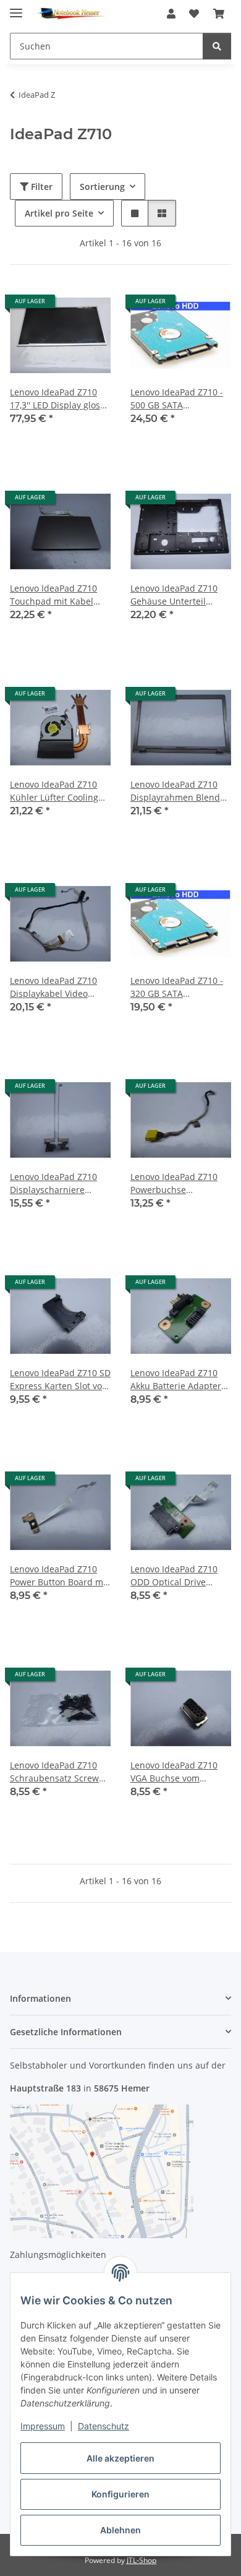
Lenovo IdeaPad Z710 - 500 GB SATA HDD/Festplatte (177, 399)
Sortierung (102, 187)
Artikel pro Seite (59, 213)
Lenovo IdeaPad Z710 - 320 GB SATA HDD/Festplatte (177, 987)
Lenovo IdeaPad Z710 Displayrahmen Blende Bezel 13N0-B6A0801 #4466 (178, 791)
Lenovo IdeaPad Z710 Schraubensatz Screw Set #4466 (54, 1772)
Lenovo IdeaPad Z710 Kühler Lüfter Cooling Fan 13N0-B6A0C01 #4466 (54, 791)
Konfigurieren (120, 2494)
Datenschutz (104, 2426)
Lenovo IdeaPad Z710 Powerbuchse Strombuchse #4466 (174, 1183)
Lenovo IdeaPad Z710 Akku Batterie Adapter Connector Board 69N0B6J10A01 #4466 (176, 1380)
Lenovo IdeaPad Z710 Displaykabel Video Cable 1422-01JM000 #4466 (53, 987)
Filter (40, 187)
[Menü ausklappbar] (16, 8)
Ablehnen (120, 2530)
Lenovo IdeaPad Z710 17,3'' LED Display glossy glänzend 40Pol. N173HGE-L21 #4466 (59, 399)
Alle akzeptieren (120, 2458)
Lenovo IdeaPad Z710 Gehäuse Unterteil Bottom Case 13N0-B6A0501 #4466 (174, 595)
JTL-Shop (142, 2560)
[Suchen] (217, 46)
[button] (171, 14)
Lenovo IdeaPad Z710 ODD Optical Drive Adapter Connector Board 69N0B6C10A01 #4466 (175, 1576)
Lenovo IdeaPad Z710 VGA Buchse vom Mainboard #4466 (174, 1772)
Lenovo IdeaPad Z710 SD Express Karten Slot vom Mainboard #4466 (60, 1380)
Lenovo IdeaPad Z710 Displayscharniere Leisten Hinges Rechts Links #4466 (55, 1183)
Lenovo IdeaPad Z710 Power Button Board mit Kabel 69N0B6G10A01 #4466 (59, 1576)
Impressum (43, 2426)
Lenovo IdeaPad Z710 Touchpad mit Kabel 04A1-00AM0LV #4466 (54, 595)
